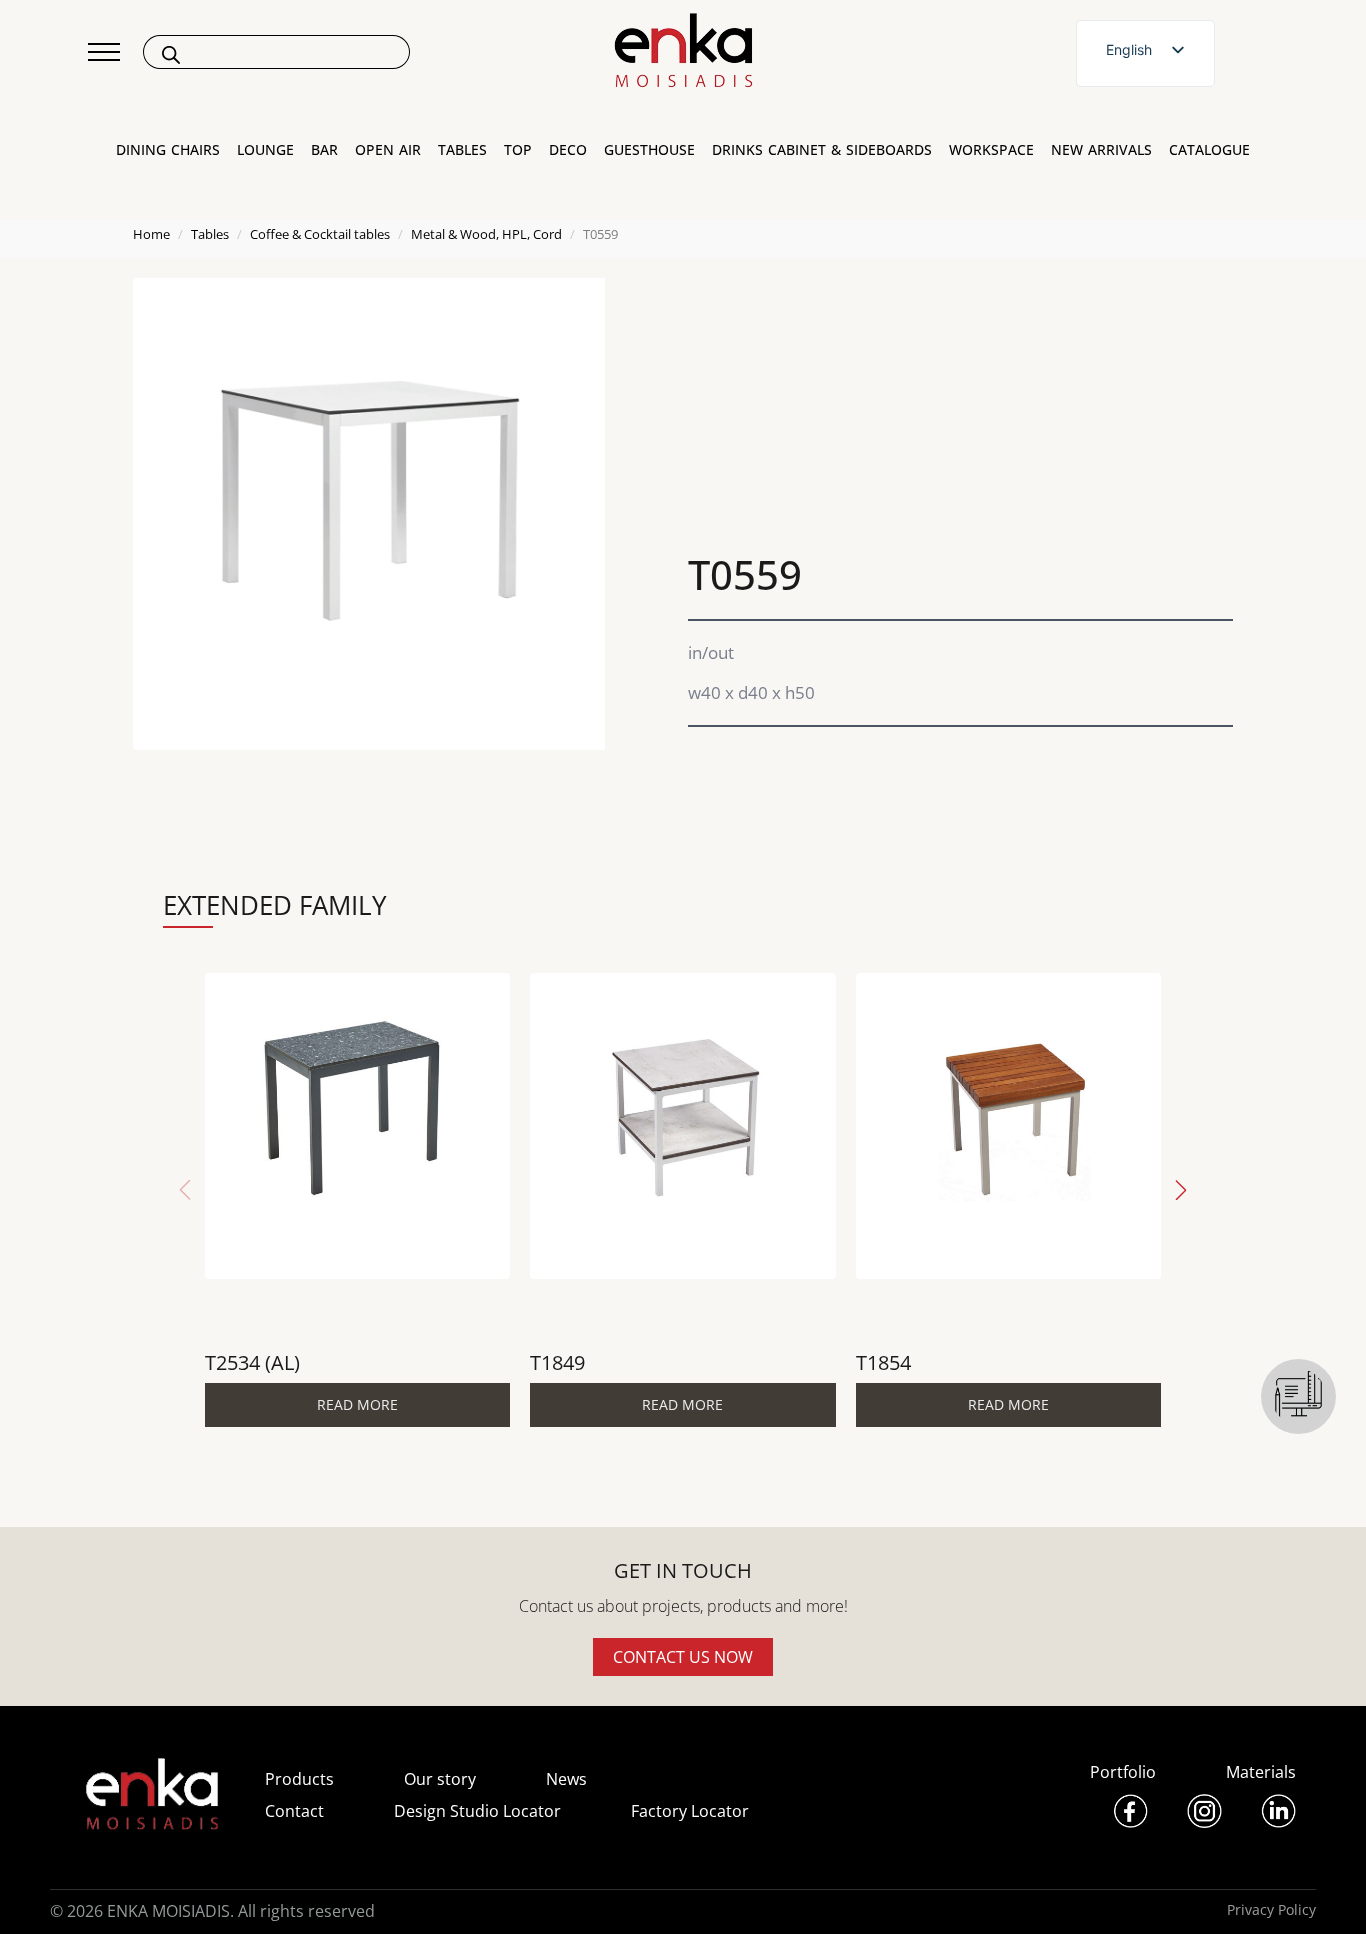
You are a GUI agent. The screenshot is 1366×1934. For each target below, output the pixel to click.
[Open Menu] (104, 52)
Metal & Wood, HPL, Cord (486, 234)
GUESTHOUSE (649, 150)
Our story (440, 1779)
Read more (357, 1404)
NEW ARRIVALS (1101, 150)
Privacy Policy (1271, 1909)
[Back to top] (1323, 1891)
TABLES (462, 150)
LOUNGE (265, 150)
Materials (1261, 1772)
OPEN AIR (388, 150)
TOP (518, 150)
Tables (210, 234)
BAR (324, 150)
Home (151, 234)
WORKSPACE (991, 150)
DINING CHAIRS (168, 150)
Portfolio (1123, 1772)
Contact (294, 1811)
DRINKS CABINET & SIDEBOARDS (822, 150)
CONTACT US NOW (683, 1657)
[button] (1181, 1190)
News (566, 1779)
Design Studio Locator (477, 1811)
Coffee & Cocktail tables (320, 234)
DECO (568, 150)
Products (299, 1779)
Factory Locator (690, 1811)
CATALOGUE (1209, 150)
